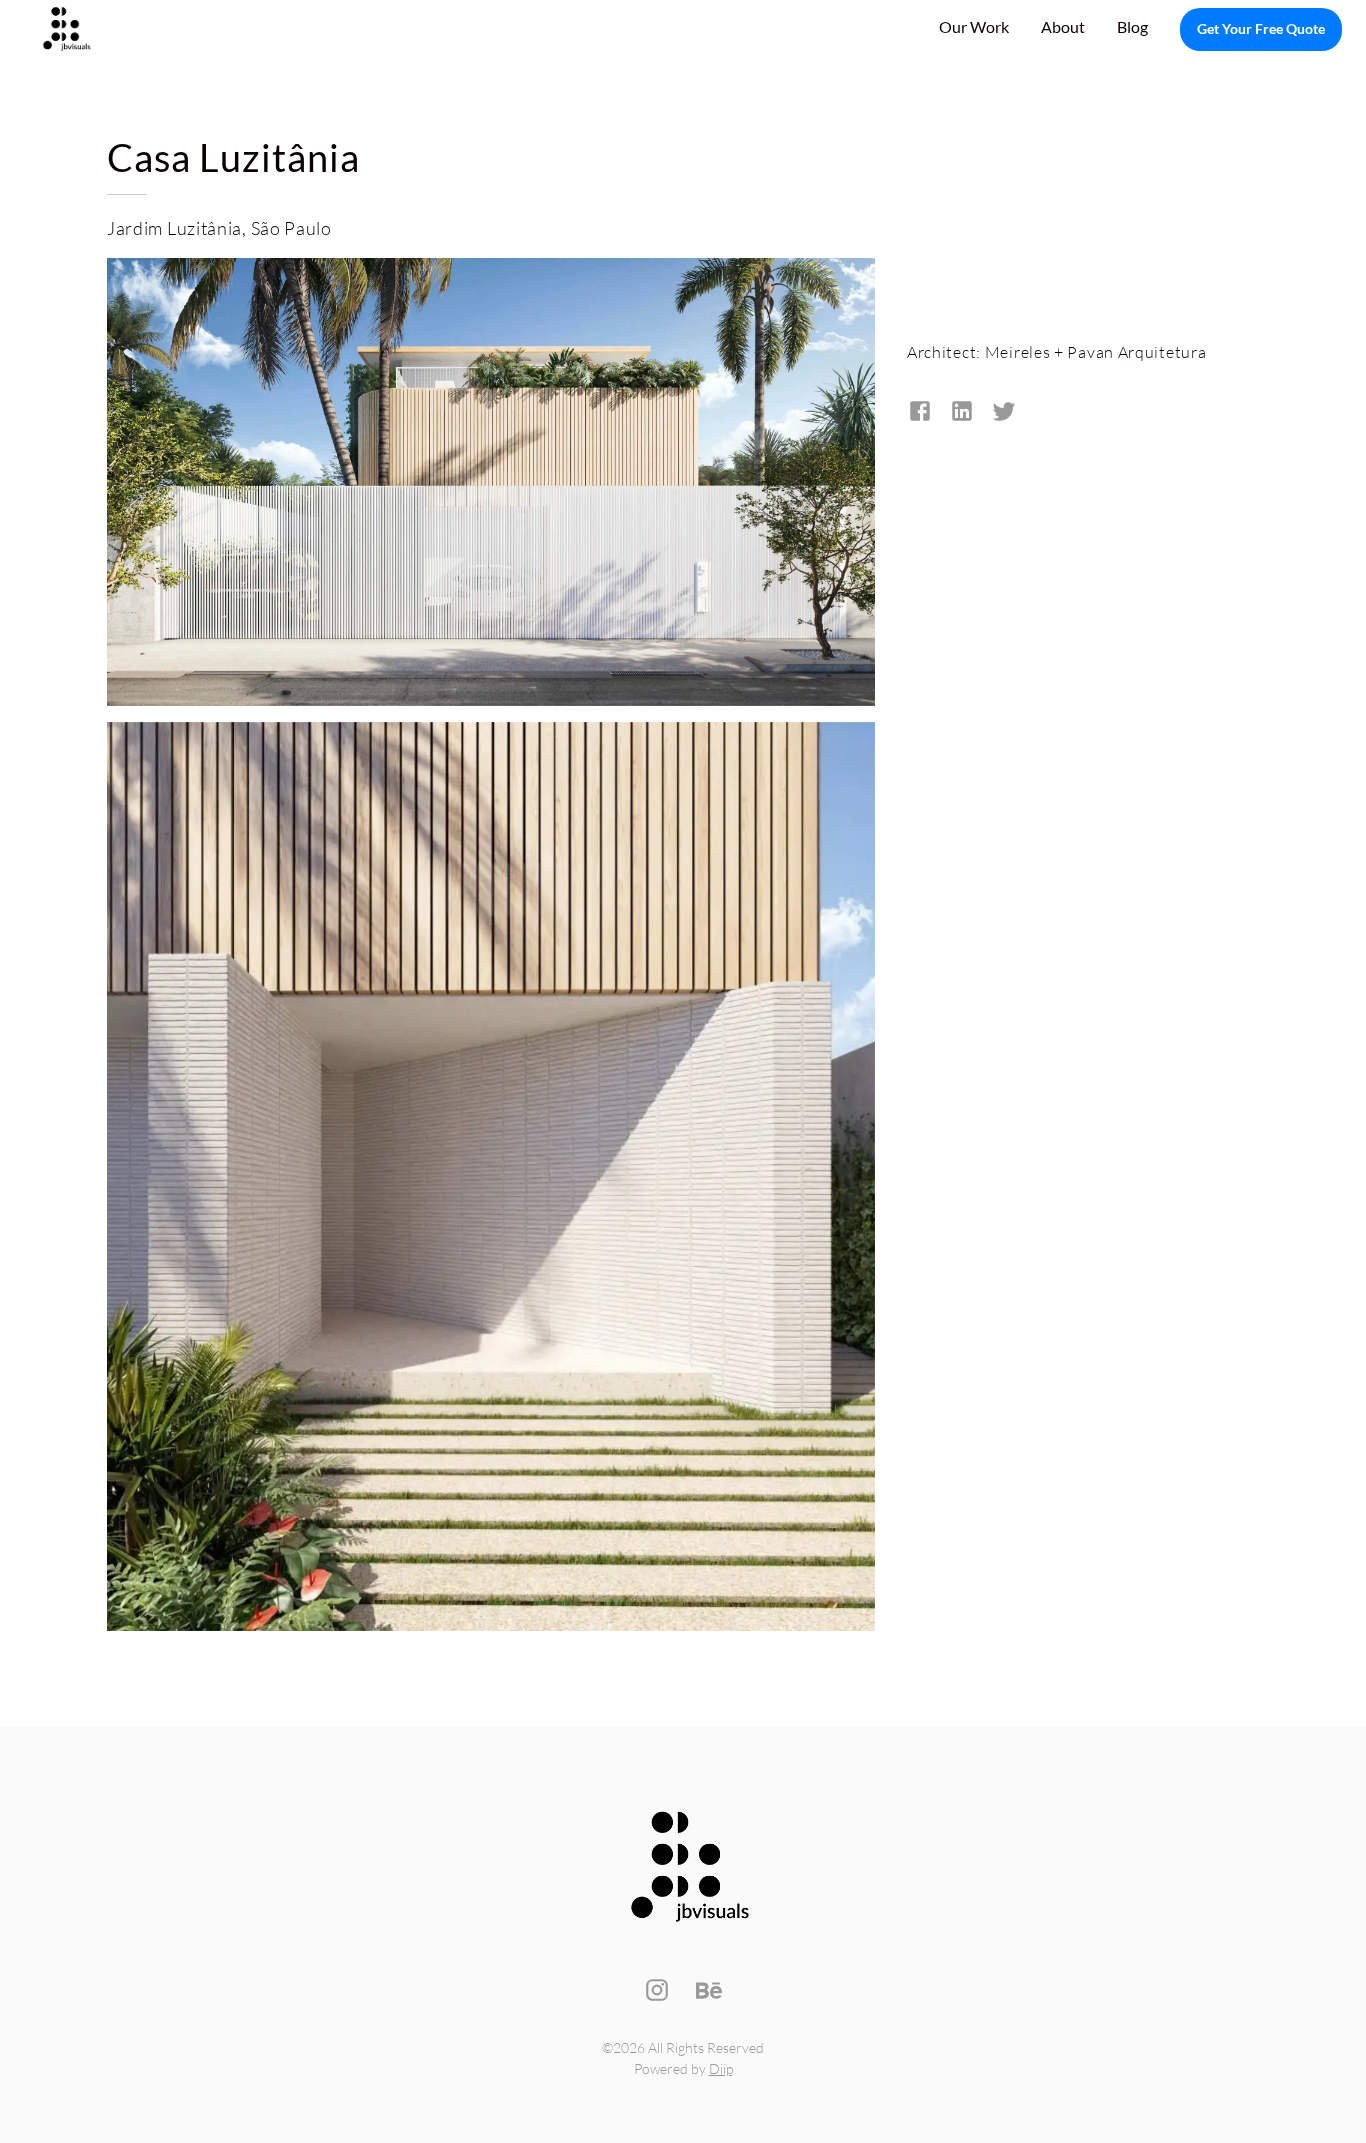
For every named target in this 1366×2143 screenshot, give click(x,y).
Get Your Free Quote (1261, 28)
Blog (1132, 26)
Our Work (974, 26)
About (1063, 26)
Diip (721, 2068)
